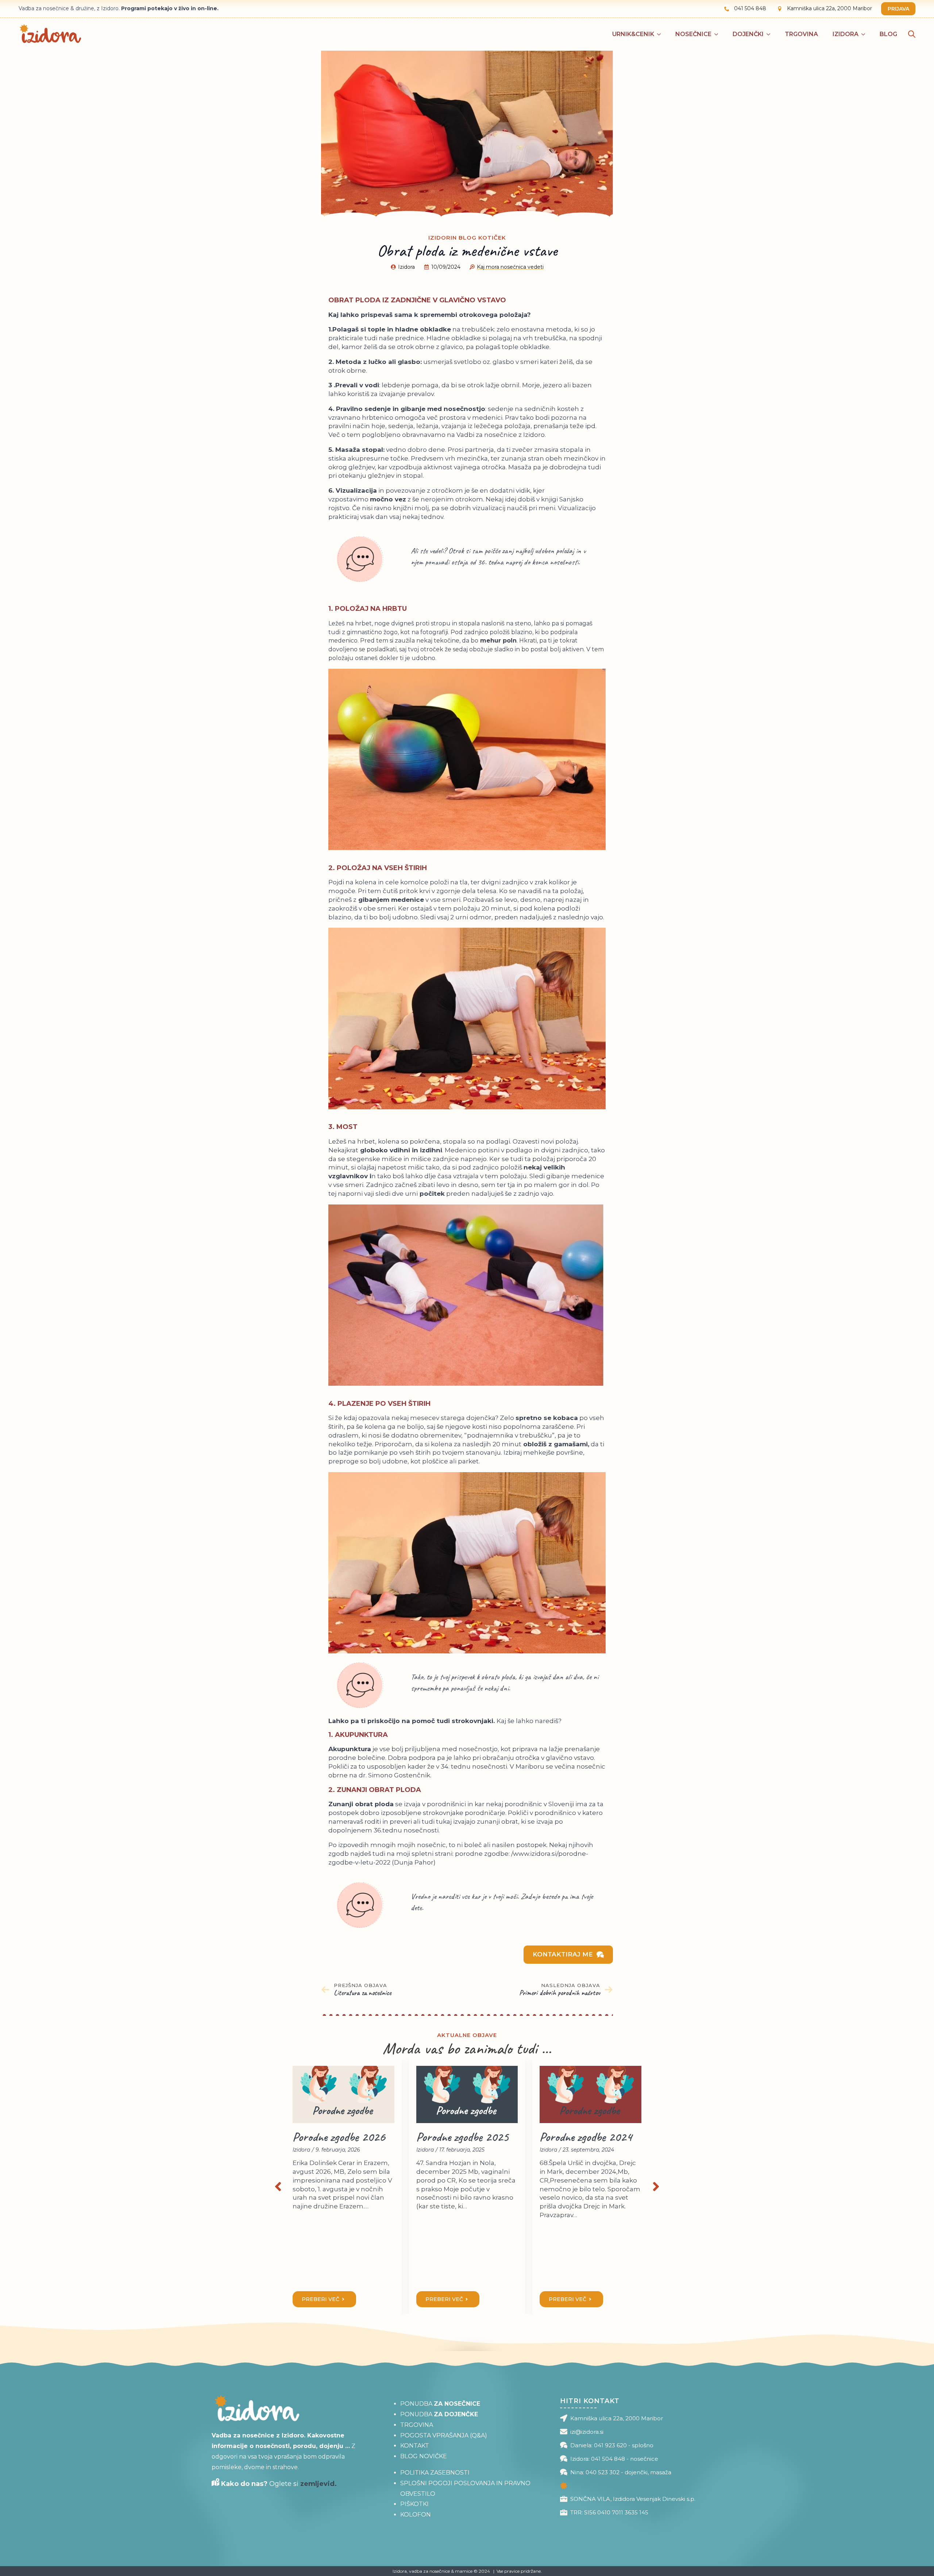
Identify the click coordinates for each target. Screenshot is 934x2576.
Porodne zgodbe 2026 (339, 2137)
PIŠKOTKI (414, 2504)
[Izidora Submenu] (865, 34)
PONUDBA (440, 2404)
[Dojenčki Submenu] (771, 34)
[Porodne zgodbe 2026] (344, 2094)
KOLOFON (416, 2515)
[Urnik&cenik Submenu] (661, 34)
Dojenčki (748, 34)
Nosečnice (693, 34)
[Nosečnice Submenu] (718, 34)
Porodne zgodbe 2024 (586, 2137)
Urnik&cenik (633, 34)
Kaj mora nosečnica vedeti (510, 267)
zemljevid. (319, 2484)
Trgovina (801, 34)
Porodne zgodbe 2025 (462, 2137)
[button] (278, 2187)
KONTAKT (415, 2446)
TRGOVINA (417, 2425)
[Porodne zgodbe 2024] (590, 2094)
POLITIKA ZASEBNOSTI (435, 2473)
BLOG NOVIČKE (424, 2456)
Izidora (846, 34)
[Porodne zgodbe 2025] (467, 2094)
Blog (888, 34)
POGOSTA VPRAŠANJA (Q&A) (444, 2435)
